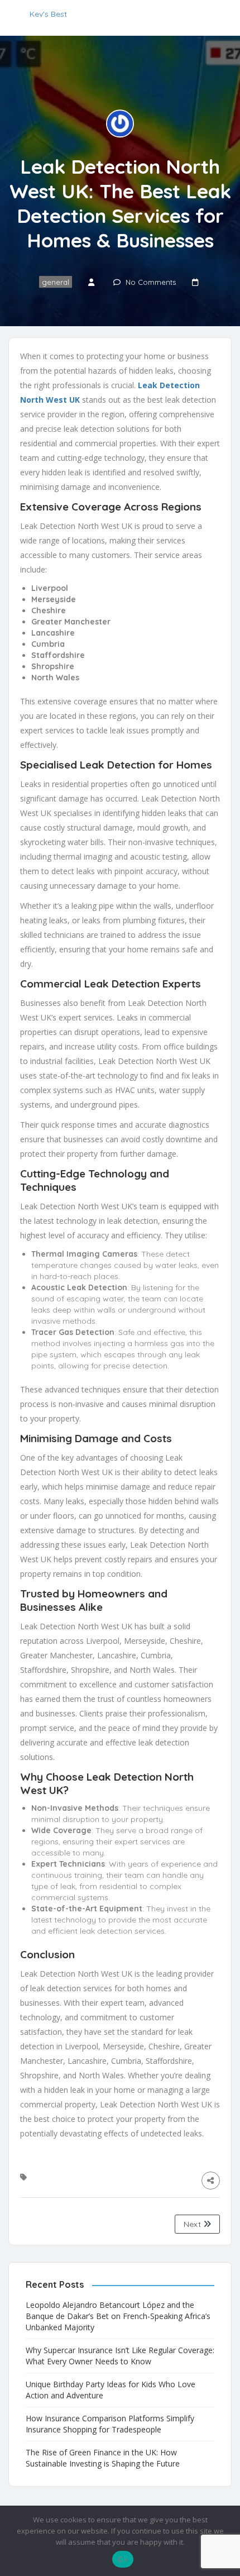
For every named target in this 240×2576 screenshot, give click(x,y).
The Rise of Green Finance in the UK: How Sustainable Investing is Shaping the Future (103, 2458)
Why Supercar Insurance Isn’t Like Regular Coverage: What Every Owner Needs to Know (120, 2356)
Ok (123, 2559)
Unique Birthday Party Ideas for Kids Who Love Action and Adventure (111, 2390)
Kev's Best (48, 14)
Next (193, 2224)
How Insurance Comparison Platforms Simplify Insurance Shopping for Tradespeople (110, 2424)
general (56, 282)
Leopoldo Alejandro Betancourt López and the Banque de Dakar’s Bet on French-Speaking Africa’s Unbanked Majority (118, 2316)
